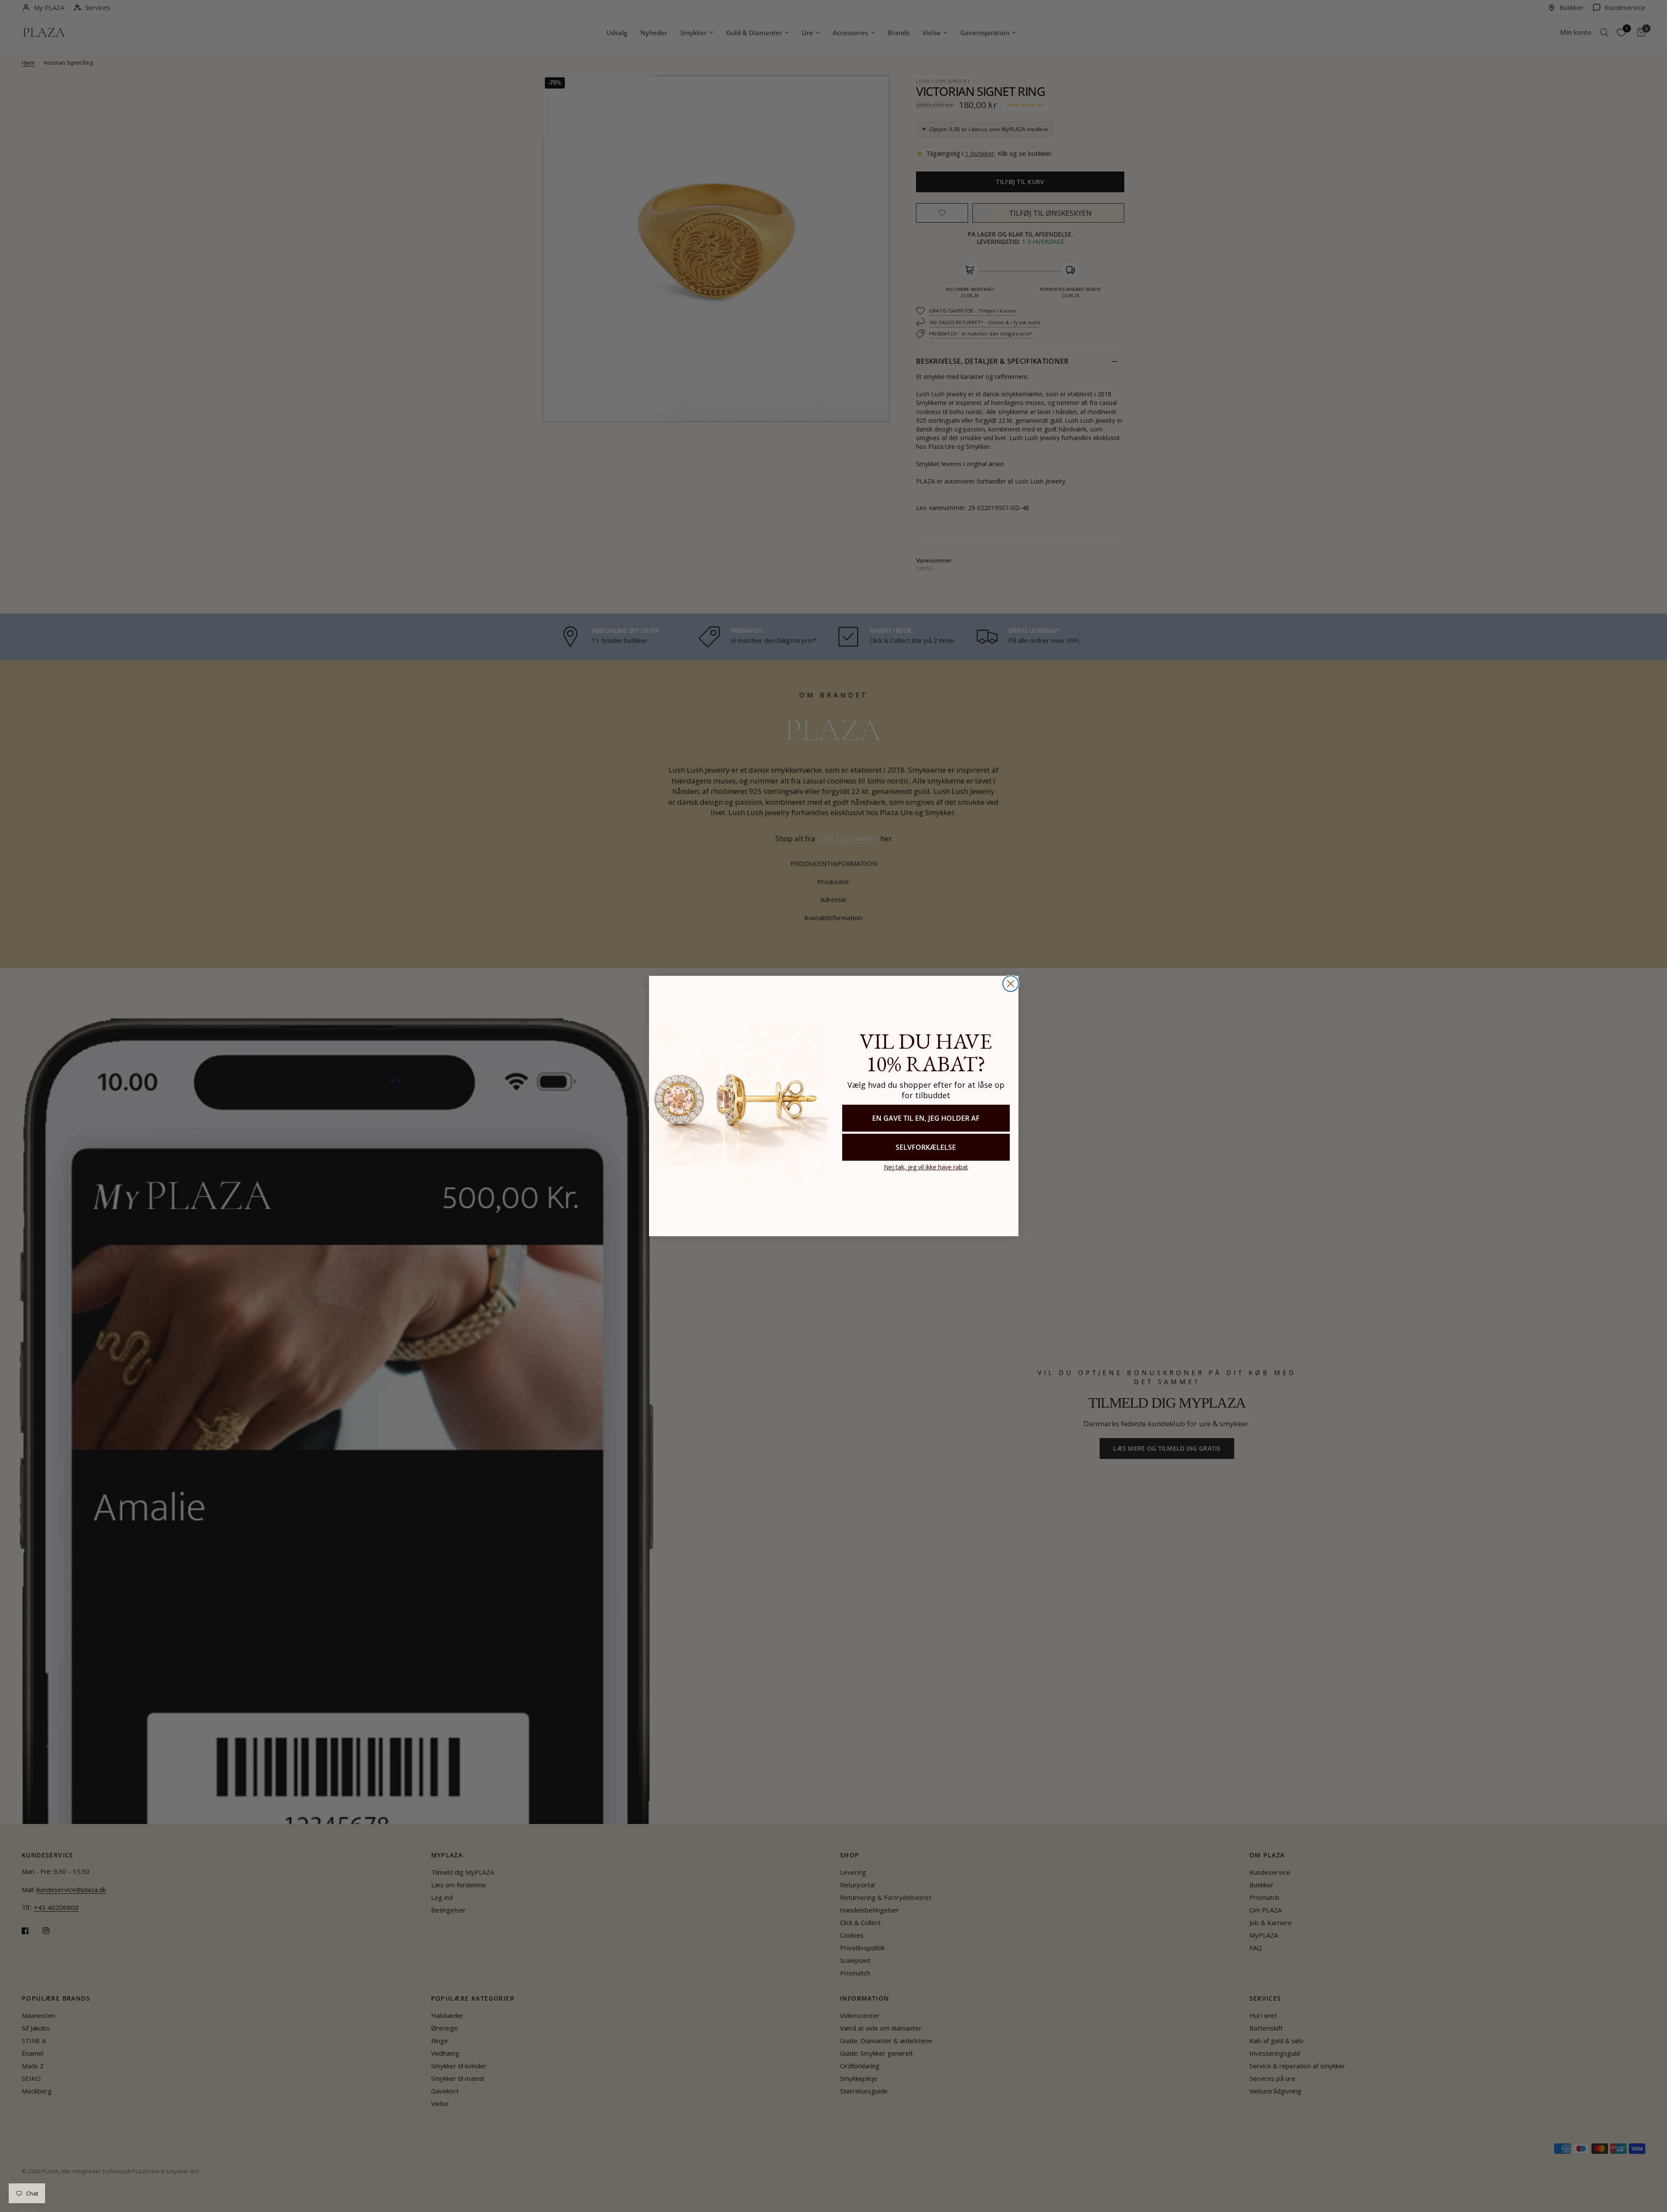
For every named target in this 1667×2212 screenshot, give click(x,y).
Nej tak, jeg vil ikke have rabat (926, 1167)
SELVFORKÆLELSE (926, 1147)
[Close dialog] (1011, 984)
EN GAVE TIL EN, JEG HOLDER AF (926, 1118)
